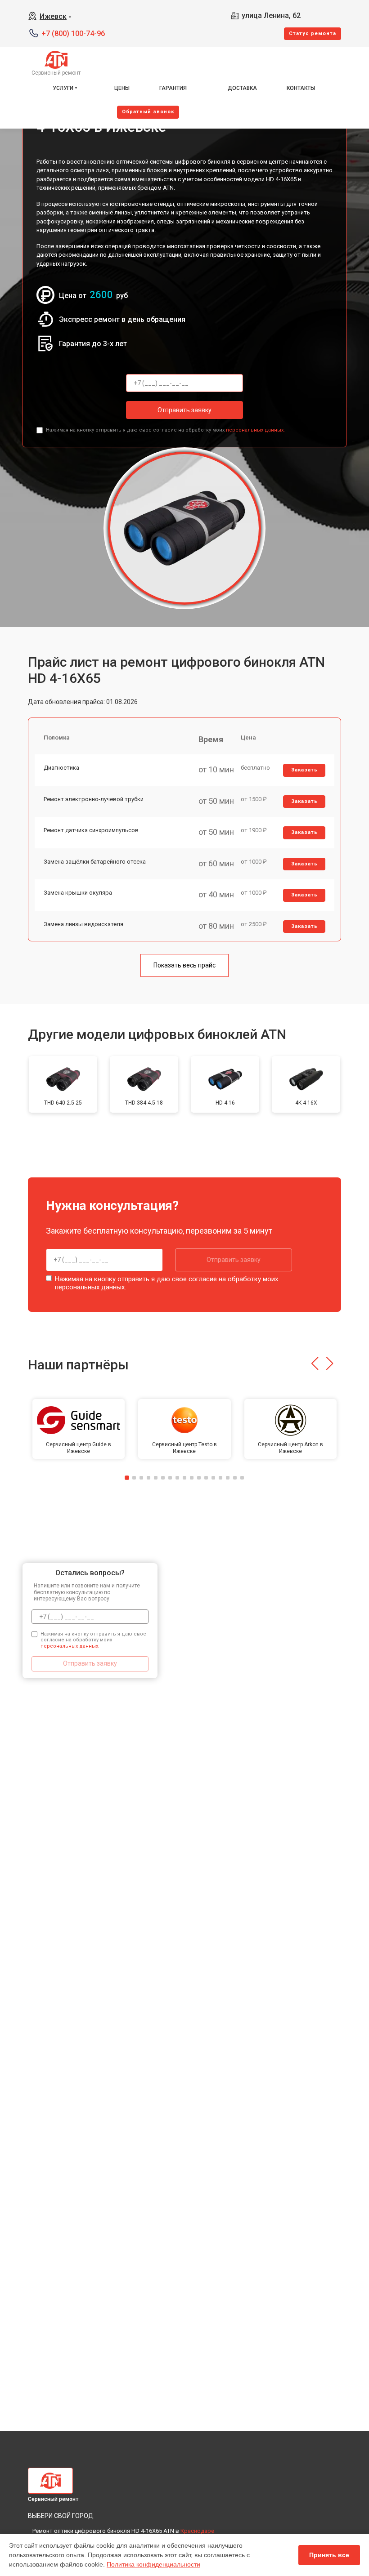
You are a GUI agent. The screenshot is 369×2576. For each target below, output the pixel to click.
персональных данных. (255, 430)
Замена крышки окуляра (78, 893)
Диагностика (61, 768)
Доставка (242, 88)
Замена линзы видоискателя (83, 924)
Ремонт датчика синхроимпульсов (91, 830)
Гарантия (173, 88)
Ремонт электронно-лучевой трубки (94, 799)
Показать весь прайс (184, 965)
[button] (315, 1364)
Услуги (63, 88)
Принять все (329, 2555)
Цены (122, 88)
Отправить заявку (184, 410)
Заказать (304, 770)
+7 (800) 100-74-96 (73, 33)
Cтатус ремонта (313, 33)
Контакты (301, 88)
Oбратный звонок (148, 112)
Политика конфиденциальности (153, 2564)
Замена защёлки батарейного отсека (95, 862)
